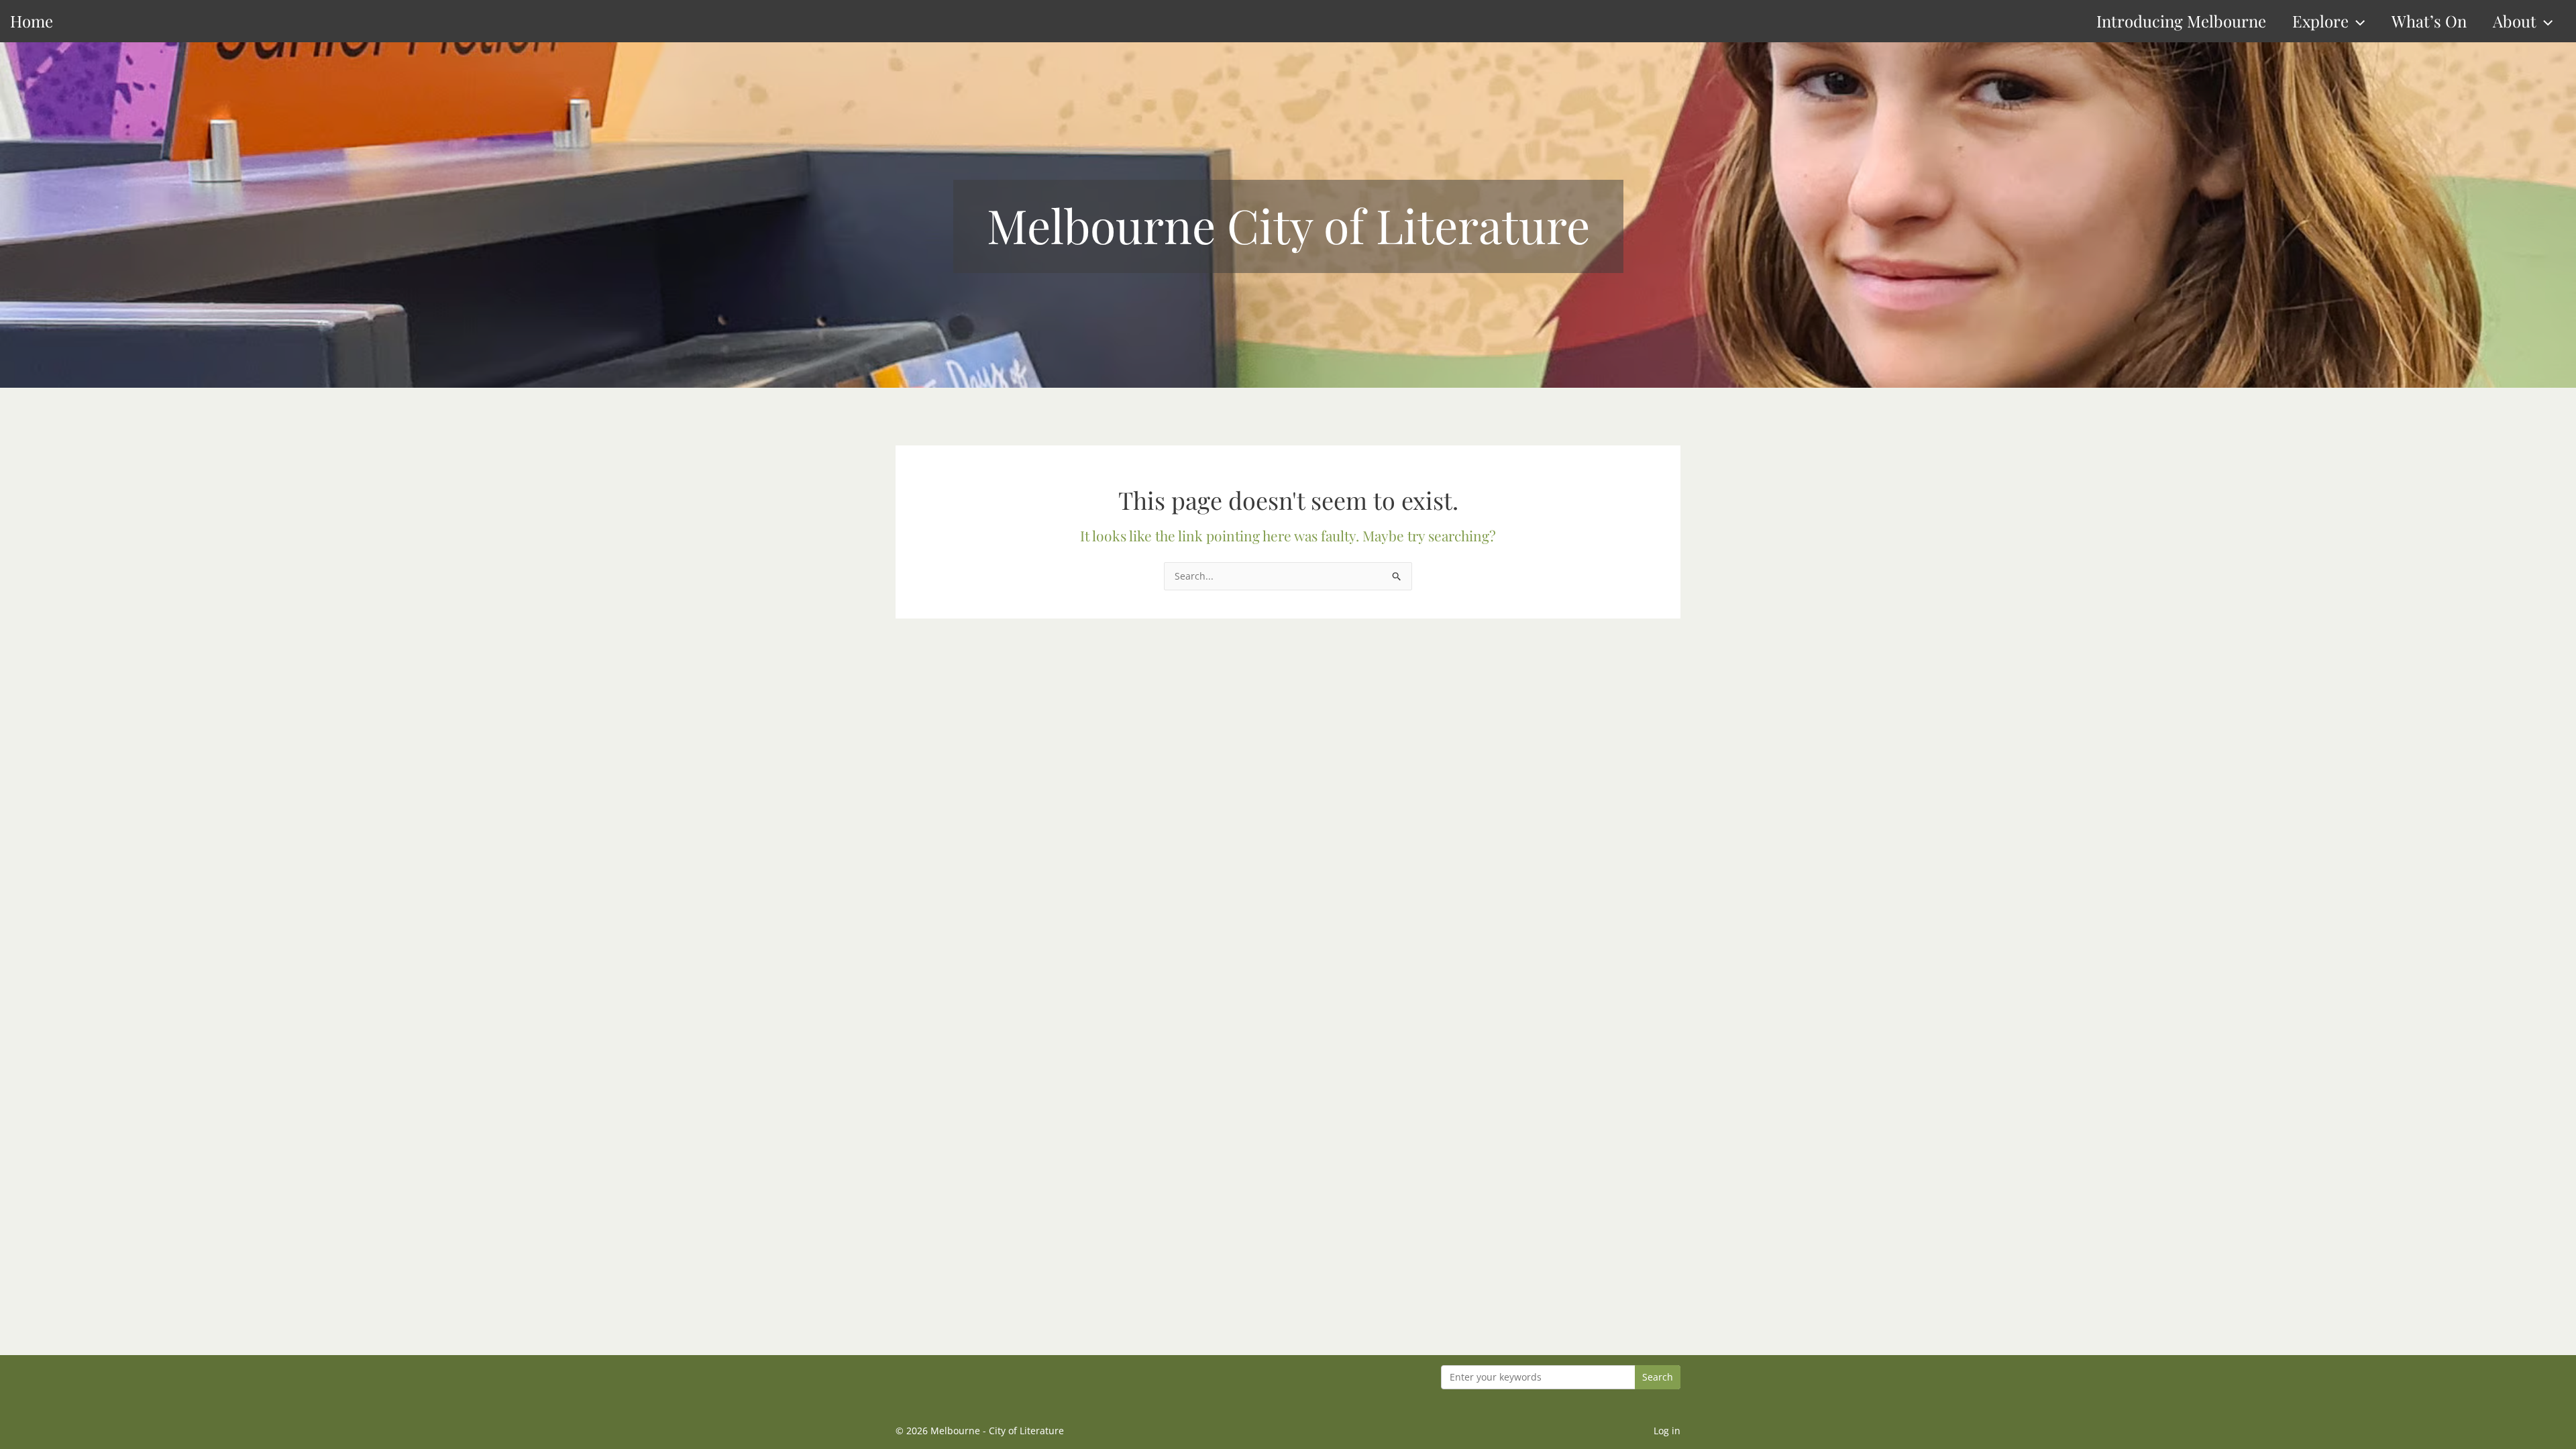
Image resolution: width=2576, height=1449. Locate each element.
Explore (2320, 21)
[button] (2357, 21)
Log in (1667, 1431)
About (2515, 21)
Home (32, 21)
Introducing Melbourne (2181, 21)
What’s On (2429, 21)
